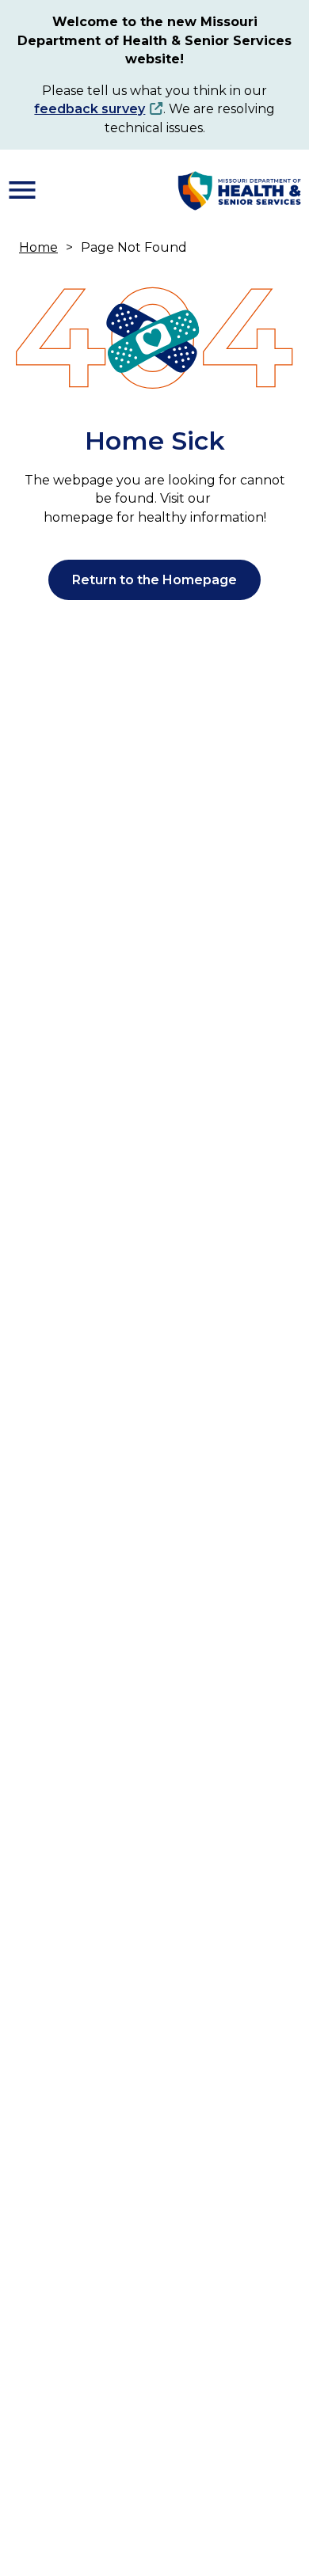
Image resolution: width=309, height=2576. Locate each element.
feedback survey (90, 109)
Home (38, 247)
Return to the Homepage (154, 580)
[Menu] (22, 190)
